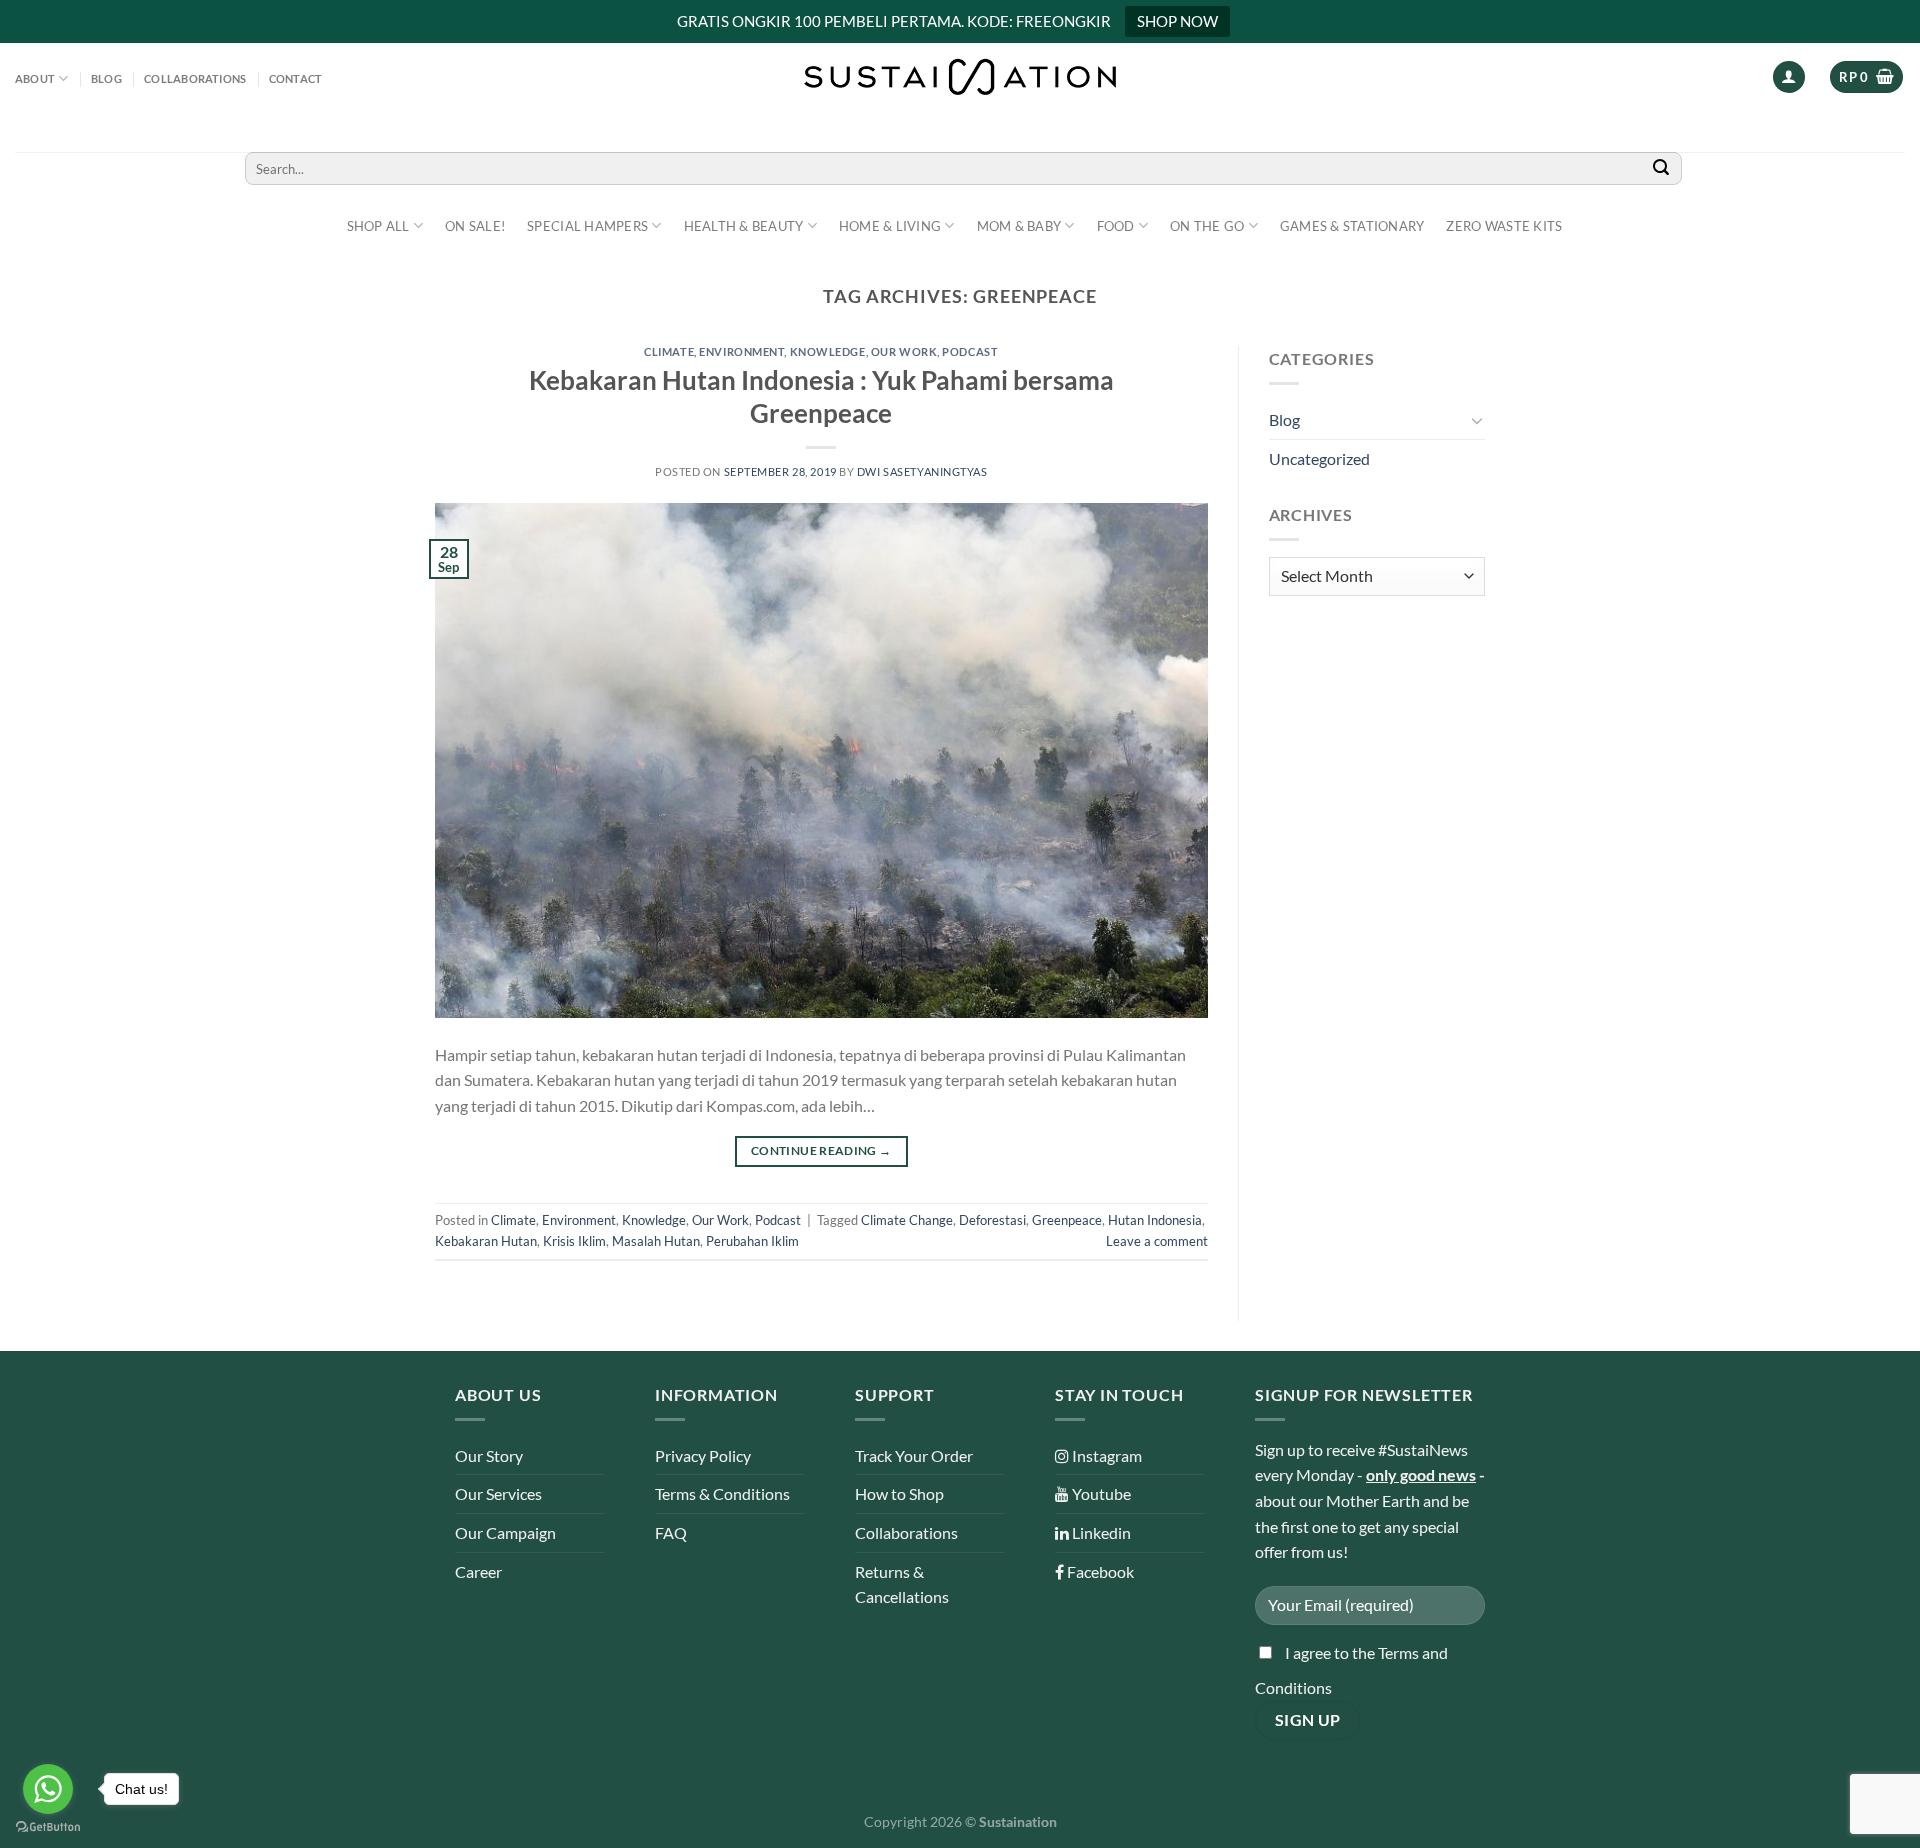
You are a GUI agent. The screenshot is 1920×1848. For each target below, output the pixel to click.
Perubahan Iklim (752, 1241)
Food (1116, 226)
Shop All (378, 226)
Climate (669, 351)
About (35, 78)
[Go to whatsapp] (48, 1789)
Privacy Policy (703, 1455)
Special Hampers (587, 226)
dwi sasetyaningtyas (922, 471)
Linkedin (1100, 1532)
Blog (106, 78)
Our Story (489, 1455)
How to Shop (899, 1493)
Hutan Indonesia (1155, 1220)
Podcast (970, 351)
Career (478, 1571)
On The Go (1207, 226)
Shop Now (1177, 21)
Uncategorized (1319, 458)
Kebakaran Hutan (486, 1241)
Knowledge (828, 351)
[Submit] (1661, 168)
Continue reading (821, 1150)
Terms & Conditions (722, 1493)
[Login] (1789, 77)
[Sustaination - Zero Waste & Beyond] (960, 77)
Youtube (1100, 1493)
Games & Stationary (1352, 226)
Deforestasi (992, 1220)
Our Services (498, 1493)
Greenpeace (1067, 1220)
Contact (296, 78)
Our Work (904, 351)
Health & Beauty (744, 226)
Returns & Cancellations (902, 1584)
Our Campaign (505, 1532)
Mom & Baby (1019, 226)
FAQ (671, 1532)
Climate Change (907, 1220)
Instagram (1105, 1455)
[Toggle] (1477, 420)
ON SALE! (475, 226)
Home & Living (890, 226)
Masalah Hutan (656, 1241)
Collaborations (195, 78)
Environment (741, 351)
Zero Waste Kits (1504, 226)
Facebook (1099, 1571)
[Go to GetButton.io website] (48, 1827)
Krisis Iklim (574, 1241)
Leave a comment (1157, 1241)
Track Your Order (914, 1455)
